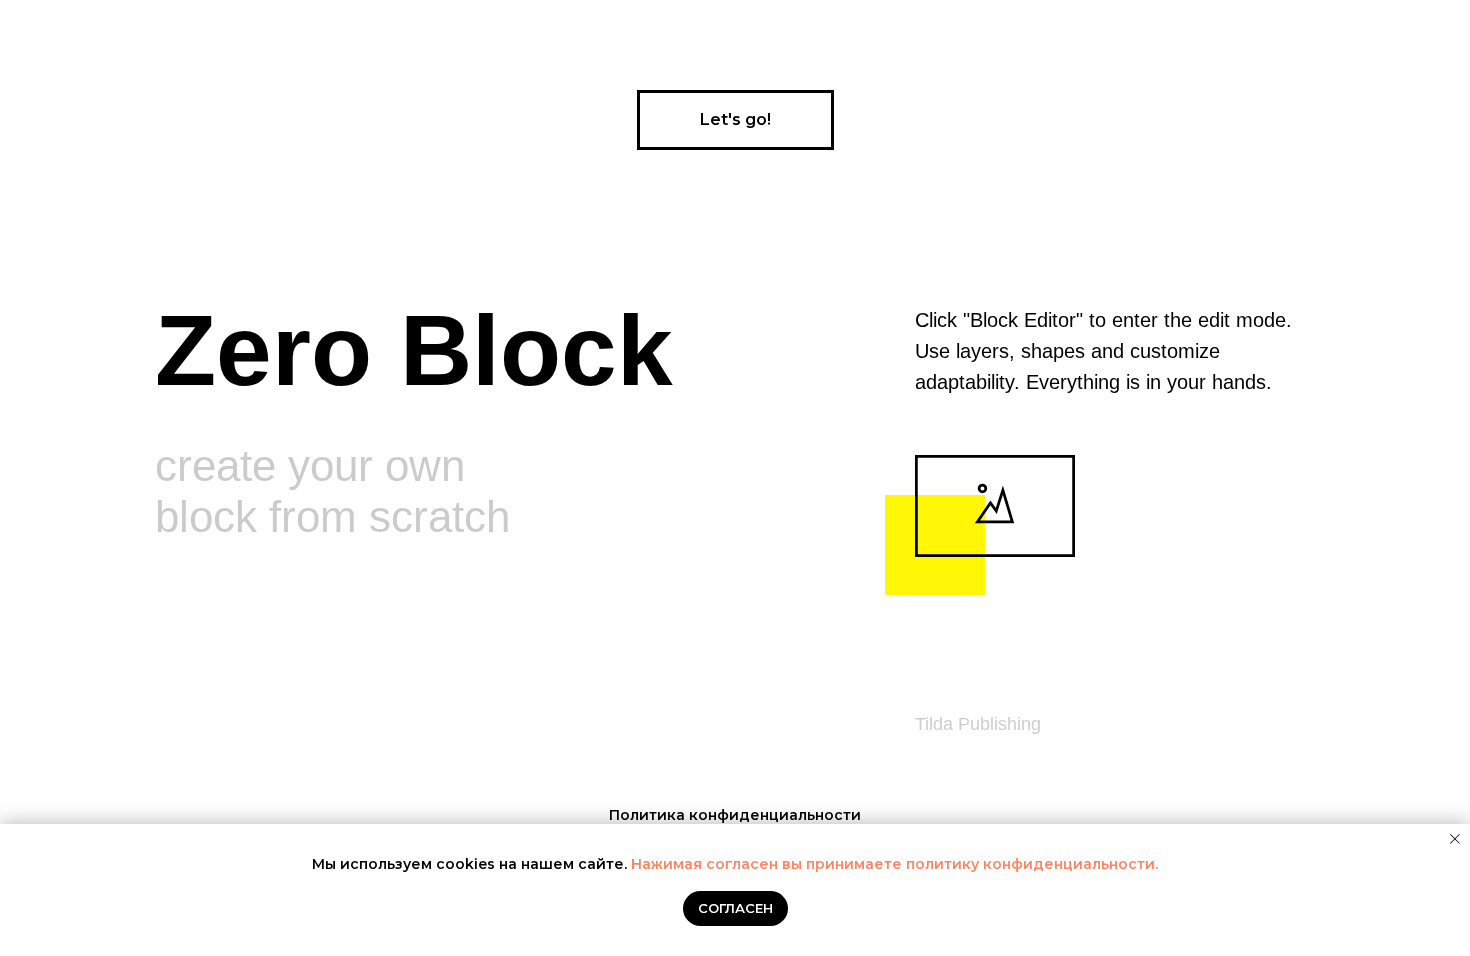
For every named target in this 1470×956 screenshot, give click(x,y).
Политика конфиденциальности (735, 815)
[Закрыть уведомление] (1455, 839)
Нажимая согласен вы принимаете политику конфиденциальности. (894, 864)
